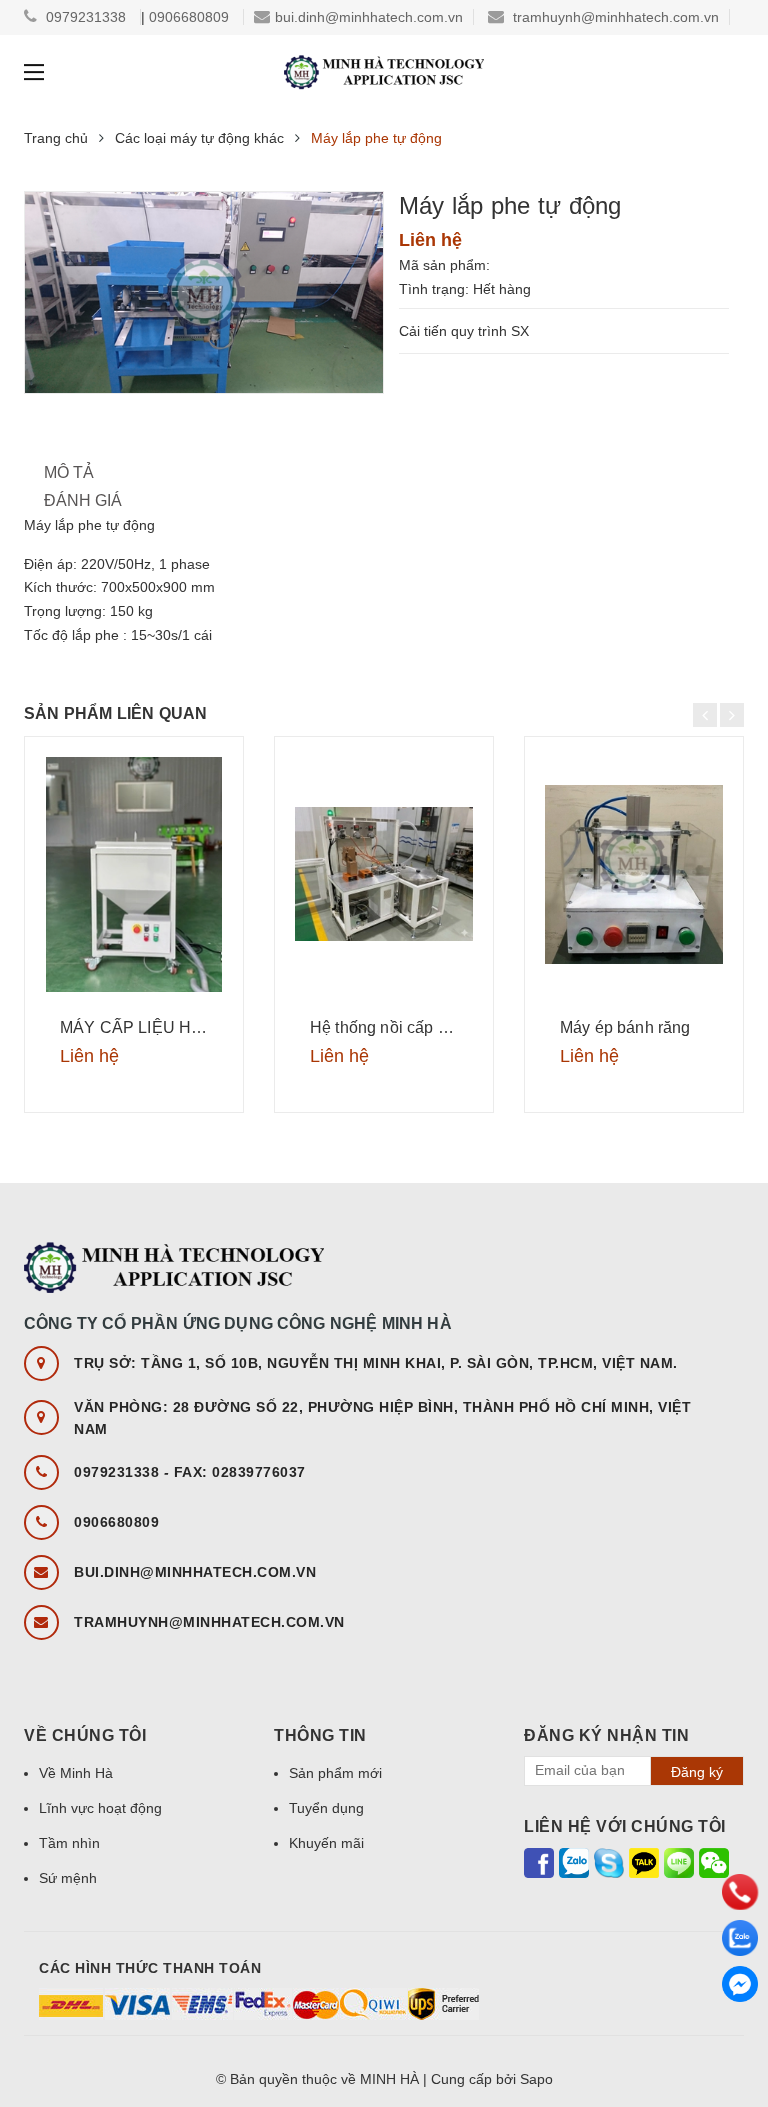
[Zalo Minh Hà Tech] (574, 1862)
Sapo (536, 2079)
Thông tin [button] (320, 1735)
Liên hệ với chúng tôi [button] (625, 1826)
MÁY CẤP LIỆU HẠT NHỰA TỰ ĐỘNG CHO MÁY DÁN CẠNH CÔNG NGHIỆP (134, 1027)
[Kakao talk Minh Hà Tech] (644, 1862)
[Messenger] (740, 1984)
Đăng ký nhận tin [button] (606, 1735)
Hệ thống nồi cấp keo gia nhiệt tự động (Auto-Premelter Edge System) (384, 1027)
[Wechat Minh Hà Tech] (714, 1862)
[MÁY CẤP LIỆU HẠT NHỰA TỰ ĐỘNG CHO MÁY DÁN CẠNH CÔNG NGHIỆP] (134, 874)
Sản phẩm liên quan (116, 713)
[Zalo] (740, 1938)
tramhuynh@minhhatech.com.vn (616, 17)
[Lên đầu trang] (733, 2037)
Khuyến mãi (326, 1843)
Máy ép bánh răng (625, 1027)
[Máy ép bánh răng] (634, 874)
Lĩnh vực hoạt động (100, 1808)
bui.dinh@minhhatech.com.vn (369, 17)
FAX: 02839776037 (240, 1472)
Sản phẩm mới (335, 1773)
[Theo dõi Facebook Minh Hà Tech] (539, 1862)
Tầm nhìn (69, 1843)
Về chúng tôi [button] (85, 1735)
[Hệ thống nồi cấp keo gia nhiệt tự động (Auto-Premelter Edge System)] (384, 874)
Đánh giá (83, 500)
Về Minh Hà (76, 1773)
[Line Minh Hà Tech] (679, 1862)
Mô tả (69, 472)
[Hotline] (740, 1892)
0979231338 (88, 17)
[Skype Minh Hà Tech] (609, 1862)
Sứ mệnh (68, 1878)
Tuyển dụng (326, 1808)
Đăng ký (697, 1772)
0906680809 (191, 17)
